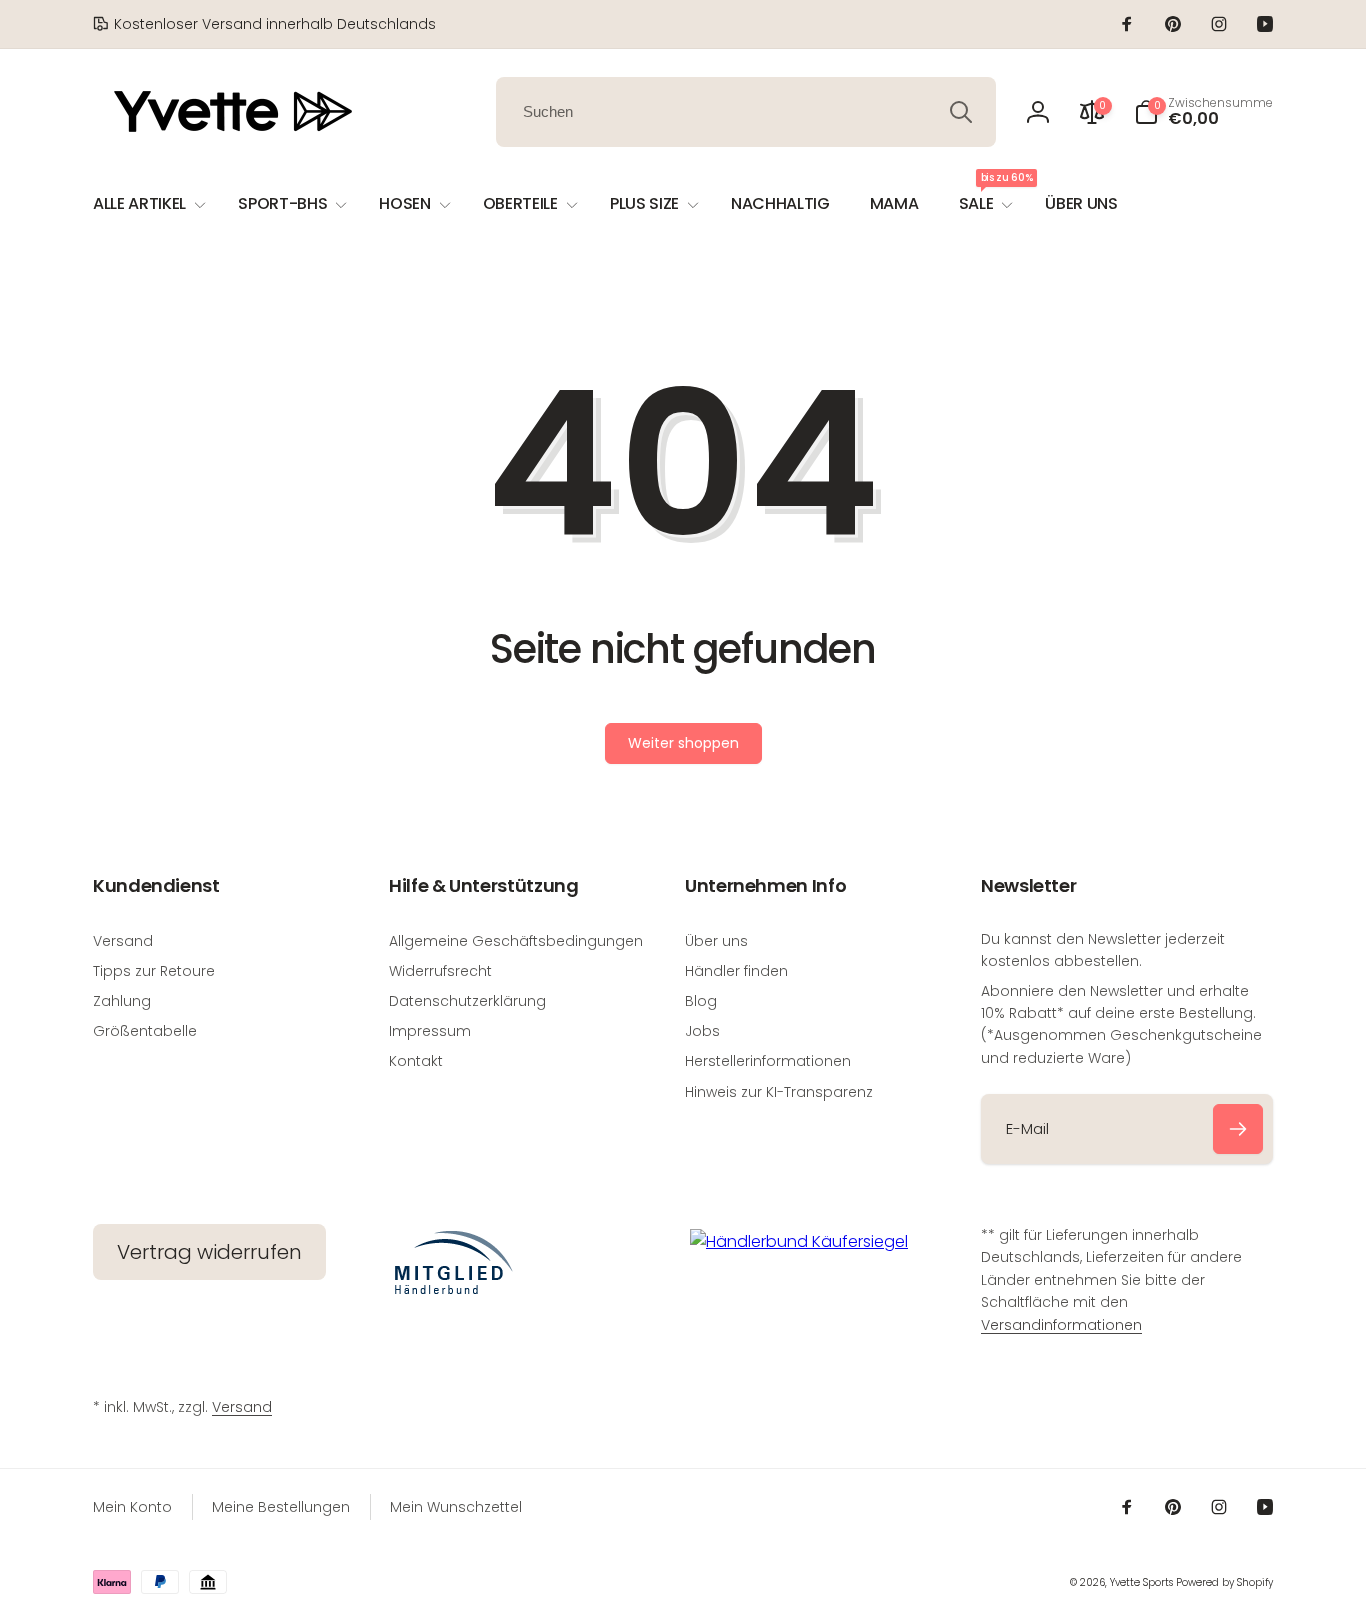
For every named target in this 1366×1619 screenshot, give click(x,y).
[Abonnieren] (1238, 1129)
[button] (1203, 112)
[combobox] (746, 112)
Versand (242, 1407)
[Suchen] (961, 112)
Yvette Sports (1141, 1582)
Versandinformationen (1061, 1325)
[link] (264, 24)
